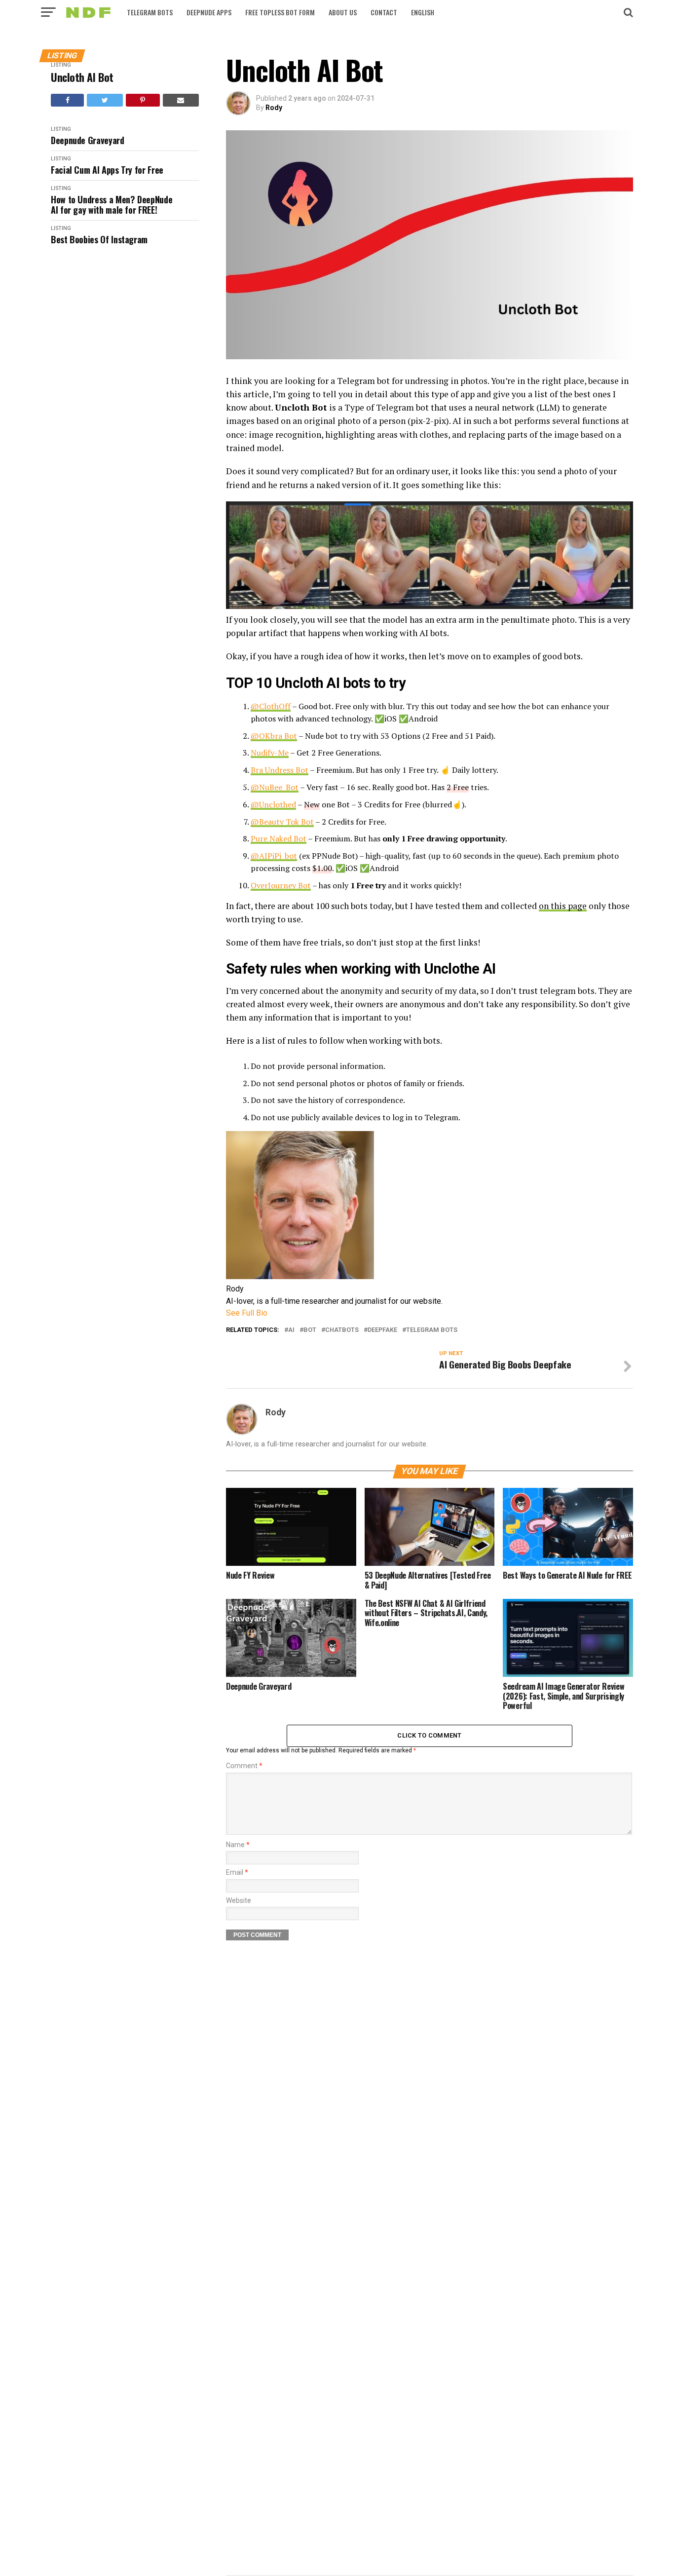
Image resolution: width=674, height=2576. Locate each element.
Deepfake (382, 1330)
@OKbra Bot (274, 736)
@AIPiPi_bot (274, 856)
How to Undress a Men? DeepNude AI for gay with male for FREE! (112, 205)
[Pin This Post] (143, 100)
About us (343, 12)
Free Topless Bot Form (280, 12)
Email (237, 1873)
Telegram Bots (150, 12)
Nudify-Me (270, 753)
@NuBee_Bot (275, 787)
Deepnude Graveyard (88, 140)
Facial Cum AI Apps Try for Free (107, 170)
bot (310, 1330)
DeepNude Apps (209, 12)
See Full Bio (247, 1313)
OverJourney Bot (281, 885)
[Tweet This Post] (105, 100)
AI (291, 1330)
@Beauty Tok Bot (282, 822)
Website (239, 1901)
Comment (244, 1766)
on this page (563, 906)
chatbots (342, 1330)
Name (238, 1845)
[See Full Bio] (273, 1313)
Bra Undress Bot (280, 770)
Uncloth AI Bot (82, 77)
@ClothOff (271, 706)
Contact (384, 12)
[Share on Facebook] (67, 100)
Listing (61, 65)
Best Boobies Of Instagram (99, 240)
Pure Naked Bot (279, 838)
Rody (274, 108)
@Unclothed (273, 804)
